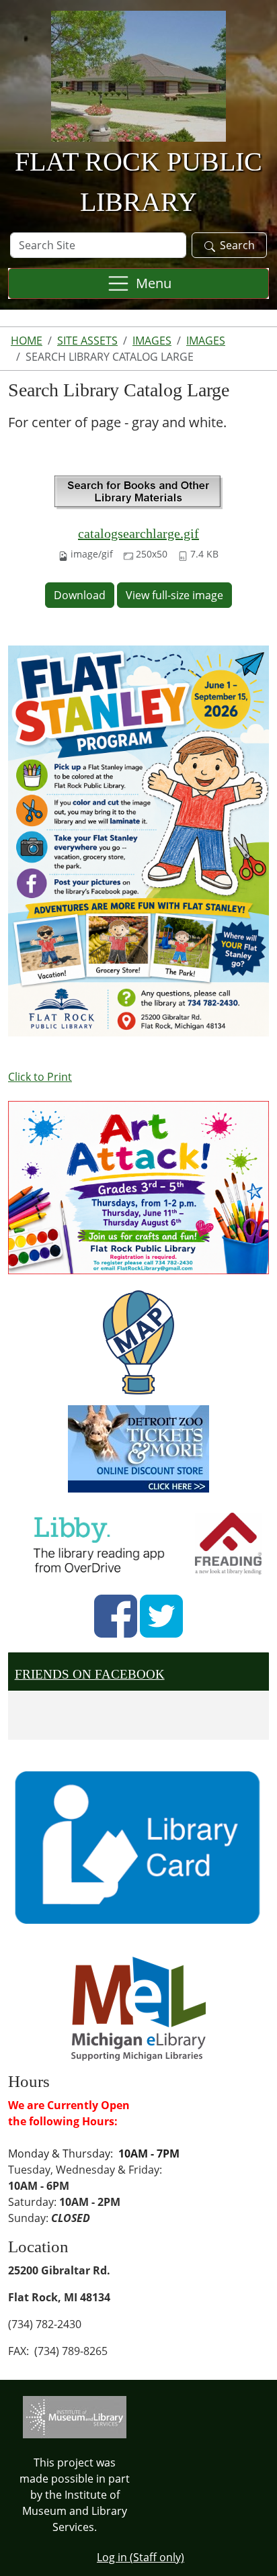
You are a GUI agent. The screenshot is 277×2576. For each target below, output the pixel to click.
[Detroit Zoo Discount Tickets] (138, 1449)
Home (27, 341)
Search (237, 245)
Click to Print (40, 1077)
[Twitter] (161, 1616)
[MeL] (138, 2008)
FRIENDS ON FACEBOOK (90, 1674)
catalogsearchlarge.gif (138, 533)
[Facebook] (116, 1616)
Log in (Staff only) (141, 2557)
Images (152, 341)
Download (80, 595)
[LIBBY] (103, 1542)
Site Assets (87, 341)
